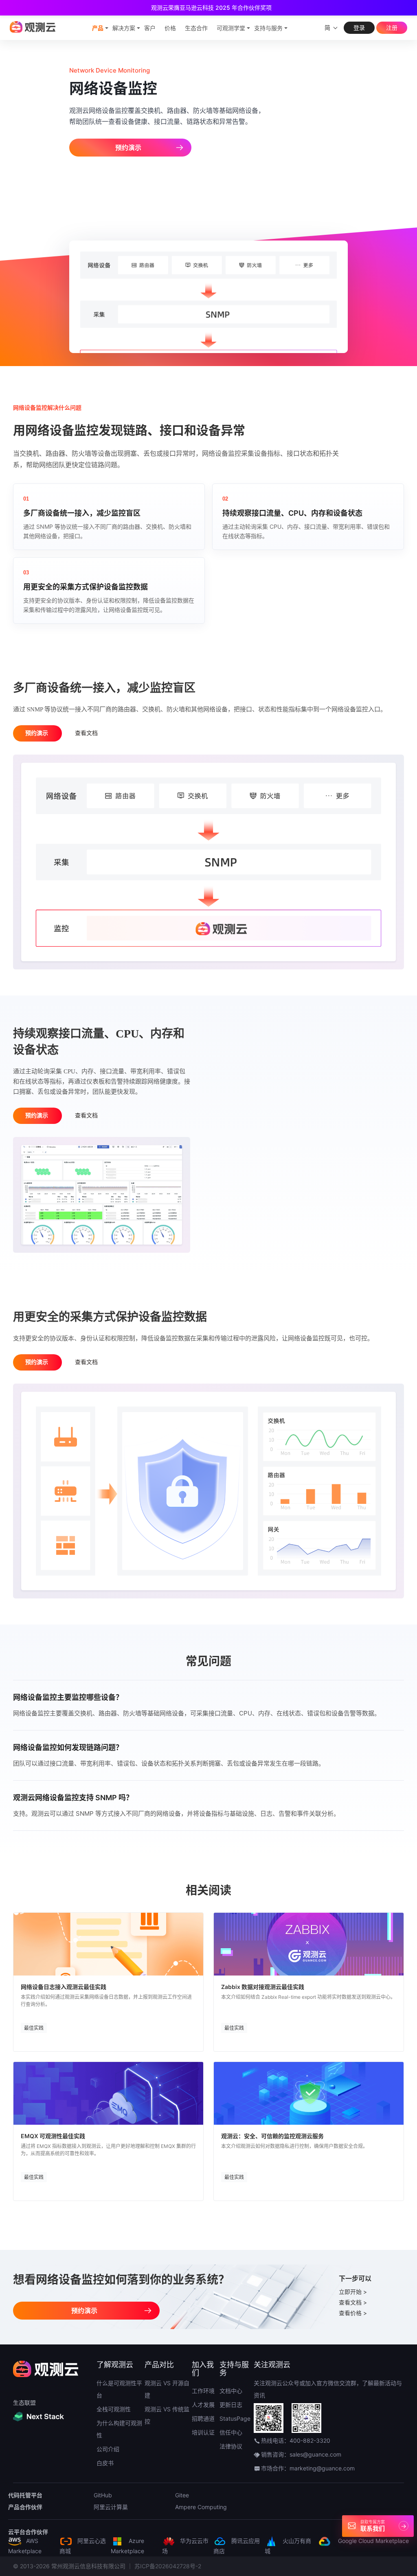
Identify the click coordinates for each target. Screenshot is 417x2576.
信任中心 (231, 2432)
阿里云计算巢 (111, 2507)
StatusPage (235, 2418)
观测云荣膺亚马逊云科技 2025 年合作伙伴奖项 (211, 8)
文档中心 (231, 2391)
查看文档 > (353, 2302)
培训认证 (203, 2432)
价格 (170, 28)
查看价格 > (353, 2313)
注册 (392, 28)
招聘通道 (203, 2418)
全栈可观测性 (114, 2409)
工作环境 (203, 2391)
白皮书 (105, 2463)
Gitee (182, 2495)
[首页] (33, 27)
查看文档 (86, 733)
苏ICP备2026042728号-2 (168, 2566)
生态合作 (196, 28)
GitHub (103, 2495)
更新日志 (231, 2405)
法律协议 (231, 2446)
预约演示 (128, 148)
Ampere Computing (201, 2507)
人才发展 (203, 2405)
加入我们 (203, 2369)
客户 (150, 28)
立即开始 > (353, 2292)
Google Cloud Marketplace (373, 2541)
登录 (359, 28)
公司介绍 (108, 2449)
